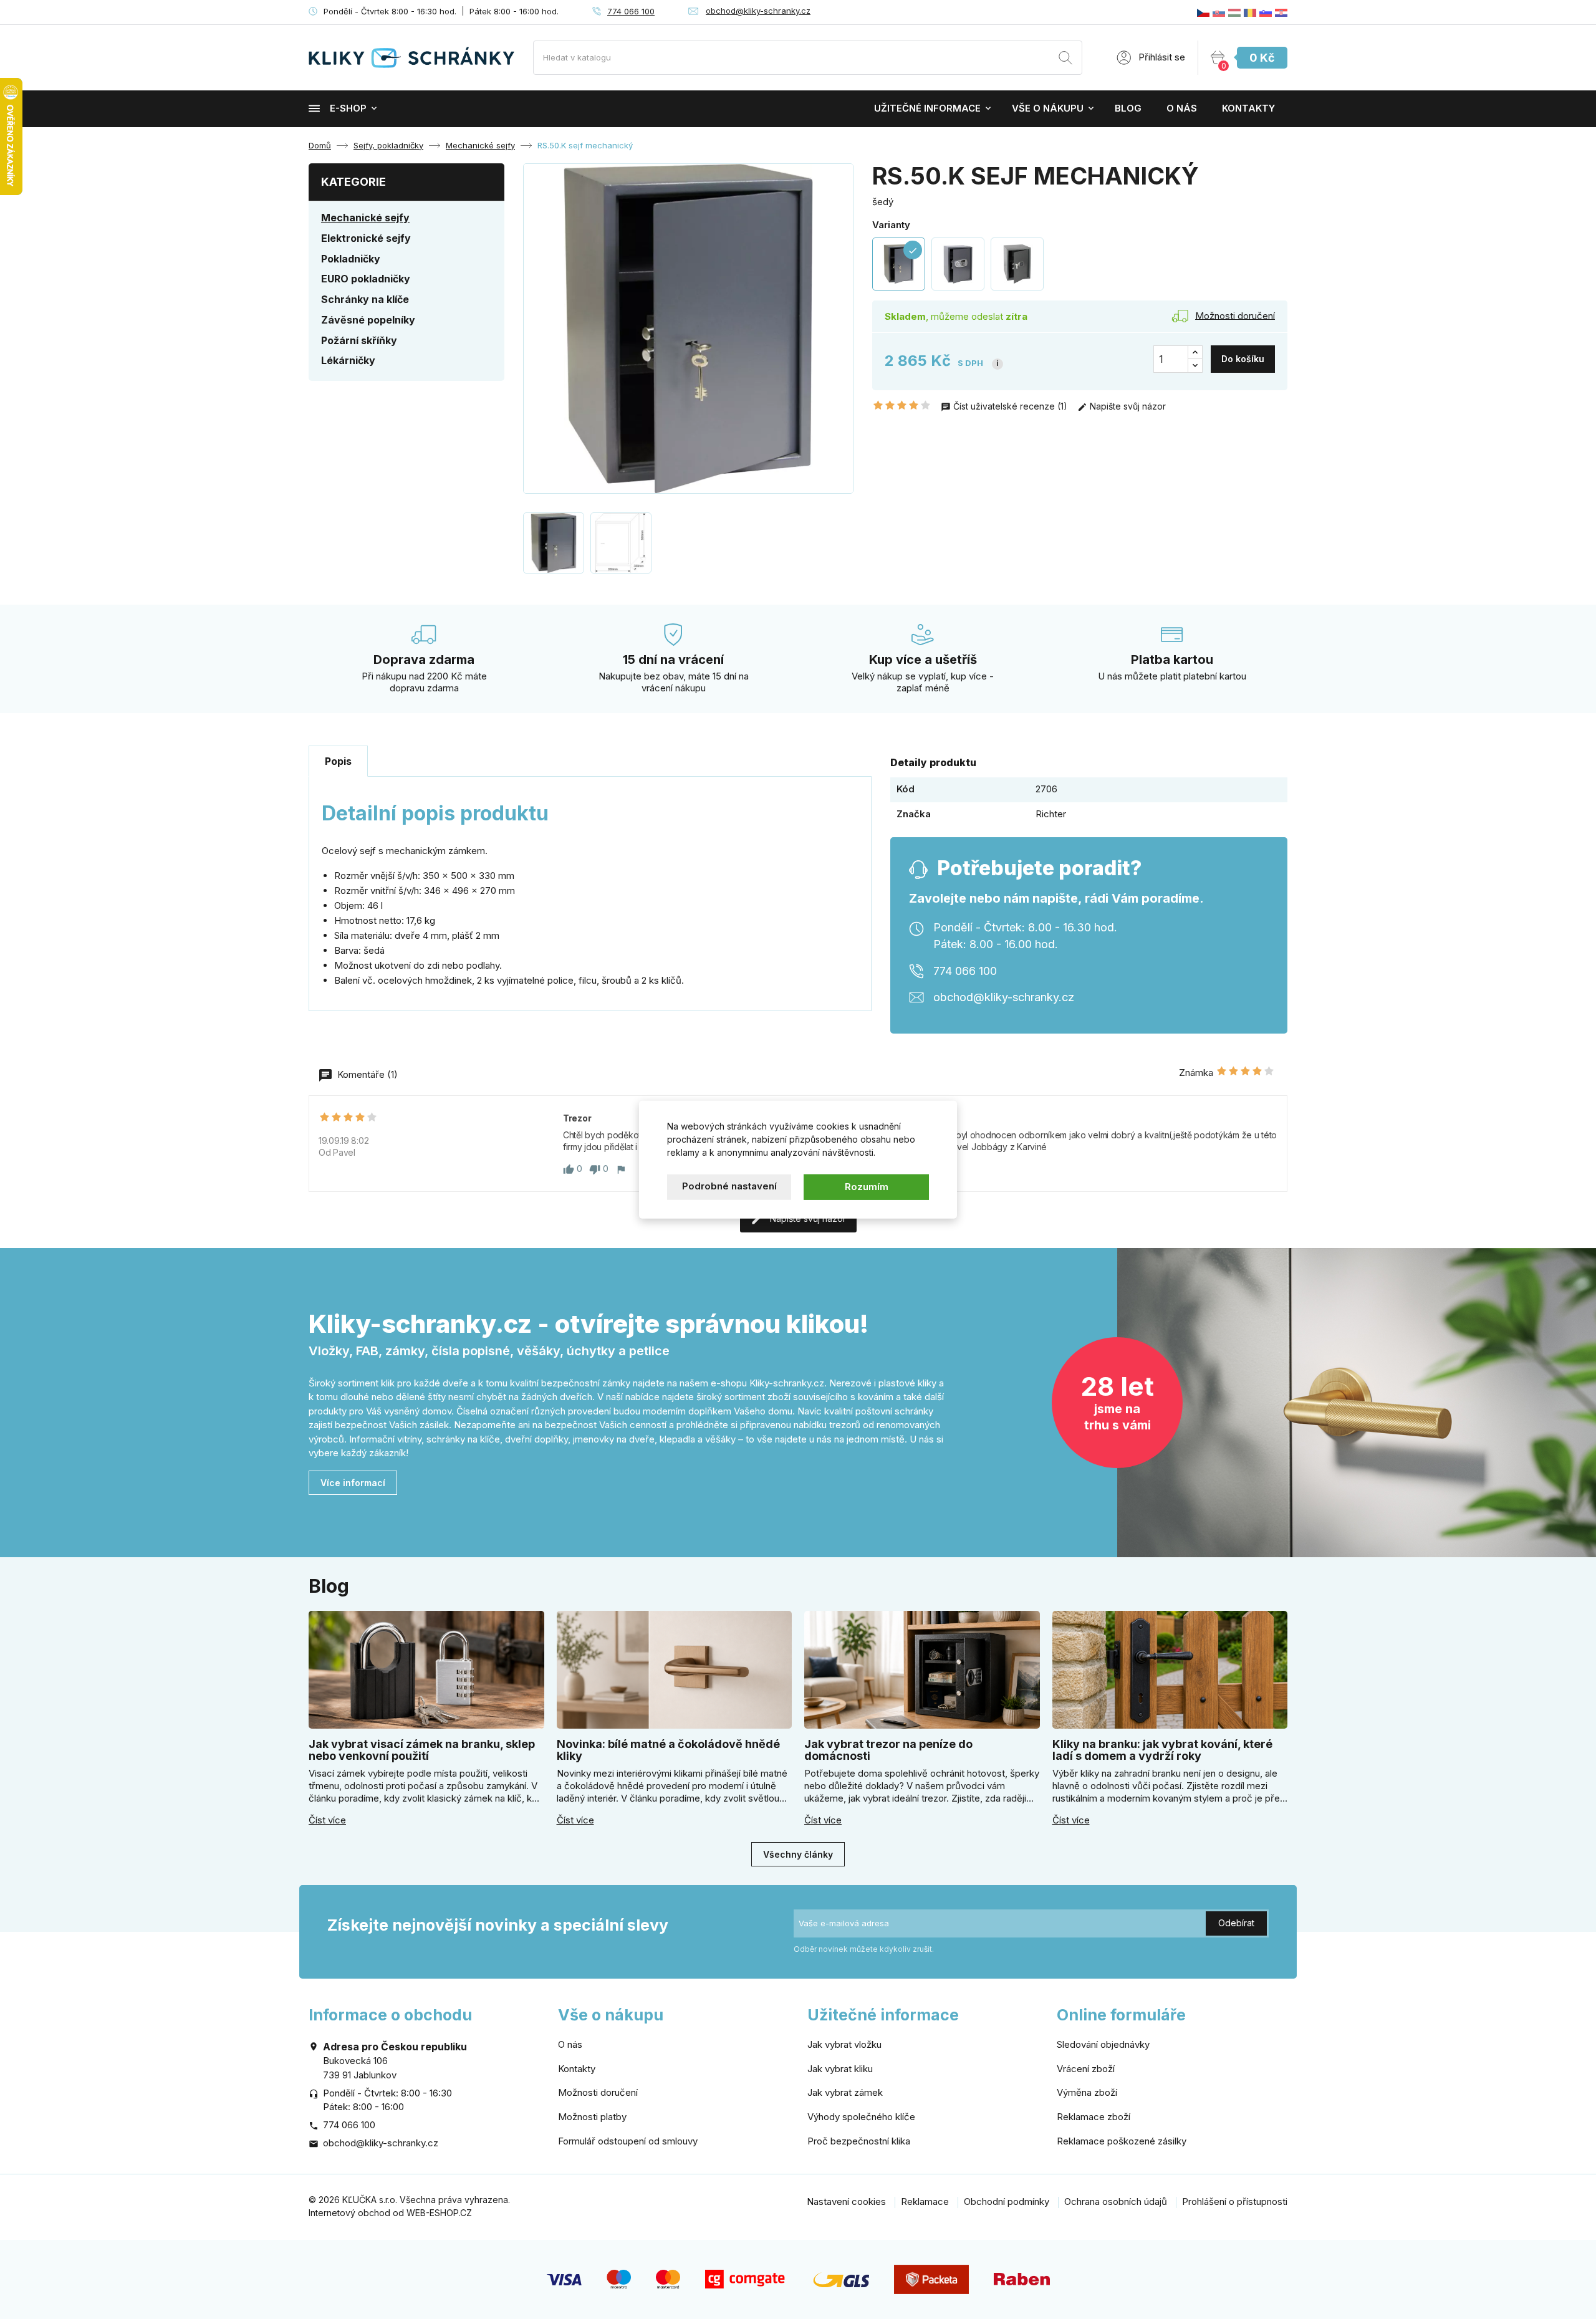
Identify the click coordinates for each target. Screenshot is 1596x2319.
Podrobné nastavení (729, 1186)
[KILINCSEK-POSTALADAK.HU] (1234, 12)
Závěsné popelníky (368, 320)
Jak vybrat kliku (840, 2069)
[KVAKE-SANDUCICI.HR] (1281, 12)
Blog (1128, 108)
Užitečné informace (927, 108)
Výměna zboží (1087, 2092)
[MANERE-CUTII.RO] (1250, 12)
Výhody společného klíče (861, 2117)
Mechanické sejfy (365, 218)
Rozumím (867, 1187)
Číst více (327, 1820)
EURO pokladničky (366, 279)
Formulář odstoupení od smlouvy (628, 2141)
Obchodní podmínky (1007, 2201)
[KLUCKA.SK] (1219, 12)
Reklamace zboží (1094, 2117)
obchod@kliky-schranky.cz (758, 11)
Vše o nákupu (1048, 108)
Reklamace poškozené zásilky (1122, 2141)
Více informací (353, 1483)
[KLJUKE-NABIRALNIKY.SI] (1266, 12)
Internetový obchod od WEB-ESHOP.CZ (390, 2213)
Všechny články (798, 1854)
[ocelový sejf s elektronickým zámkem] (958, 264)
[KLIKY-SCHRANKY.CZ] (1203, 12)
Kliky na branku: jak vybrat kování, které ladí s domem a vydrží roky (1162, 1750)
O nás (1182, 108)
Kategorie (353, 182)
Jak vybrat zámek (845, 2092)
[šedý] (1017, 264)
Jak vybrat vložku (844, 2044)
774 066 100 (631, 11)
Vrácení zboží (1086, 2069)
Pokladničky (351, 259)
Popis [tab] (338, 761)
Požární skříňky (359, 340)
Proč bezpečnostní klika (859, 2141)
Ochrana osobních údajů (1116, 2201)
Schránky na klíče (365, 299)
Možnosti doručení (598, 2092)
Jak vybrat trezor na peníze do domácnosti (888, 1750)
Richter (1051, 814)
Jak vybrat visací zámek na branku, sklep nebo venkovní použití (422, 1750)
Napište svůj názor (1127, 406)
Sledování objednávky (1103, 2044)
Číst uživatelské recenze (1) (1010, 406)
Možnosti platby (592, 2117)
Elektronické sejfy (366, 238)
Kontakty (1248, 108)
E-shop (348, 108)
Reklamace (925, 2201)
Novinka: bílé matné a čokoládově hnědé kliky (668, 1750)
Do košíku (1243, 359)
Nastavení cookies (846, 2201)
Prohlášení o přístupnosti (1235, 2201)
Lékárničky (348, 360)
